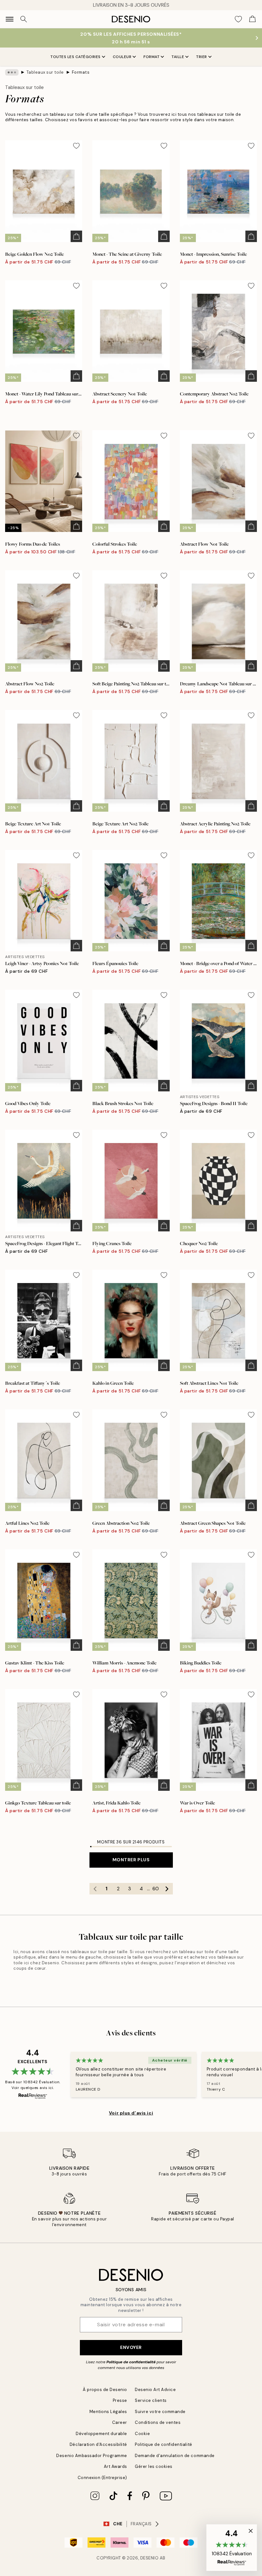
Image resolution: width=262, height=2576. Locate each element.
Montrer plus (131, 1860)
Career (120, 2422)
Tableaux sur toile (45, 72)
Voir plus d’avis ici (131, 2113)
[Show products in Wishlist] (238, 19)
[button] (232, 2548)
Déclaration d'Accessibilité (98, 2444)
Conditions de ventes (158, 2422)
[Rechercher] (24, 19)
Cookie (142, 2434)
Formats (81, 72)
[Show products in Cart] (252, 19)
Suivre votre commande (160, 2412)
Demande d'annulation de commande (175, 2456)
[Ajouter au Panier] (76, 236)
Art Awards (116, 2466)
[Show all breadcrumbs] (12, 72)
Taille (178, 57)
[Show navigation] (10, 19)
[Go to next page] (167, 1889)
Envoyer (131, 2347)
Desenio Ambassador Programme (92, 2456)
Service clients (151, 2400)
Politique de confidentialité (131, 2362)
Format (151, 57)
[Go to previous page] (95, 1889)
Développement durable (101, 2434)
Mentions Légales (108, 2412)
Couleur (122, 57)
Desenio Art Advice (155, 2390)
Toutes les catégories (76, 57)
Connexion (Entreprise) (102, 2478)
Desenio (150, 2558)
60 (156, 1889)
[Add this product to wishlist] (76, 146)
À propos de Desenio (105, 2390)
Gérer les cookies (154, 2466)
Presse (120, 2400)
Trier (202, 57)
